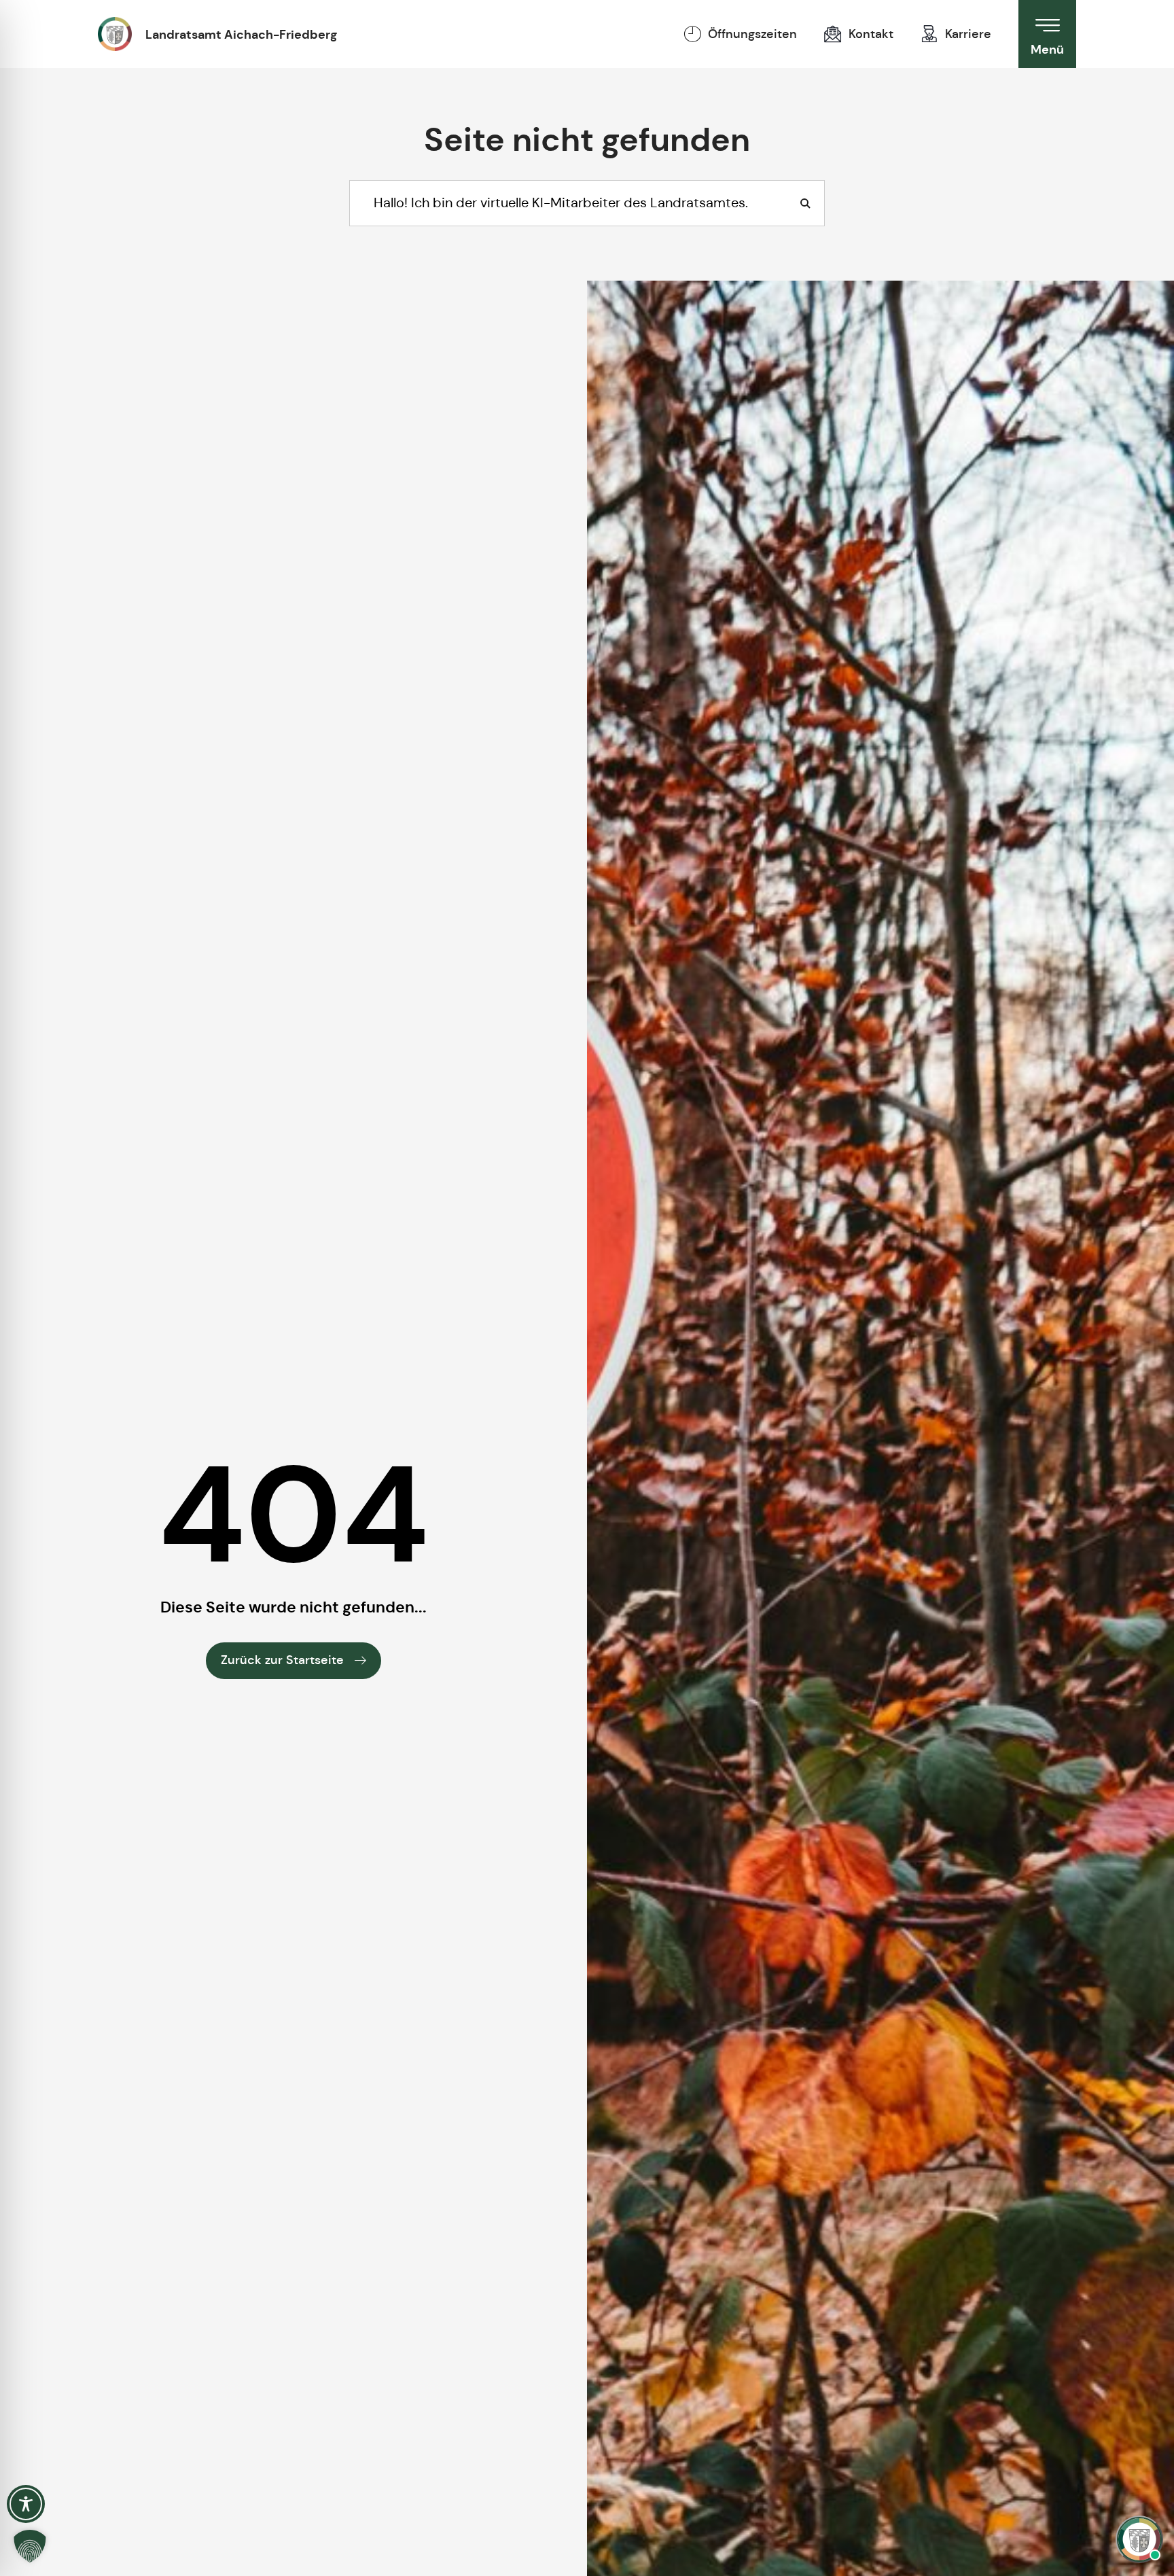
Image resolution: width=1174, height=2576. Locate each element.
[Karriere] (929, 34)
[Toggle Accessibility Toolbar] (26, 2504)
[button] (30, 2546)
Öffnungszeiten (752, 34)
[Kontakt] (833, 34)
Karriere (968, 34)
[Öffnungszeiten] (692, 34)
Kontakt (871, 34)
